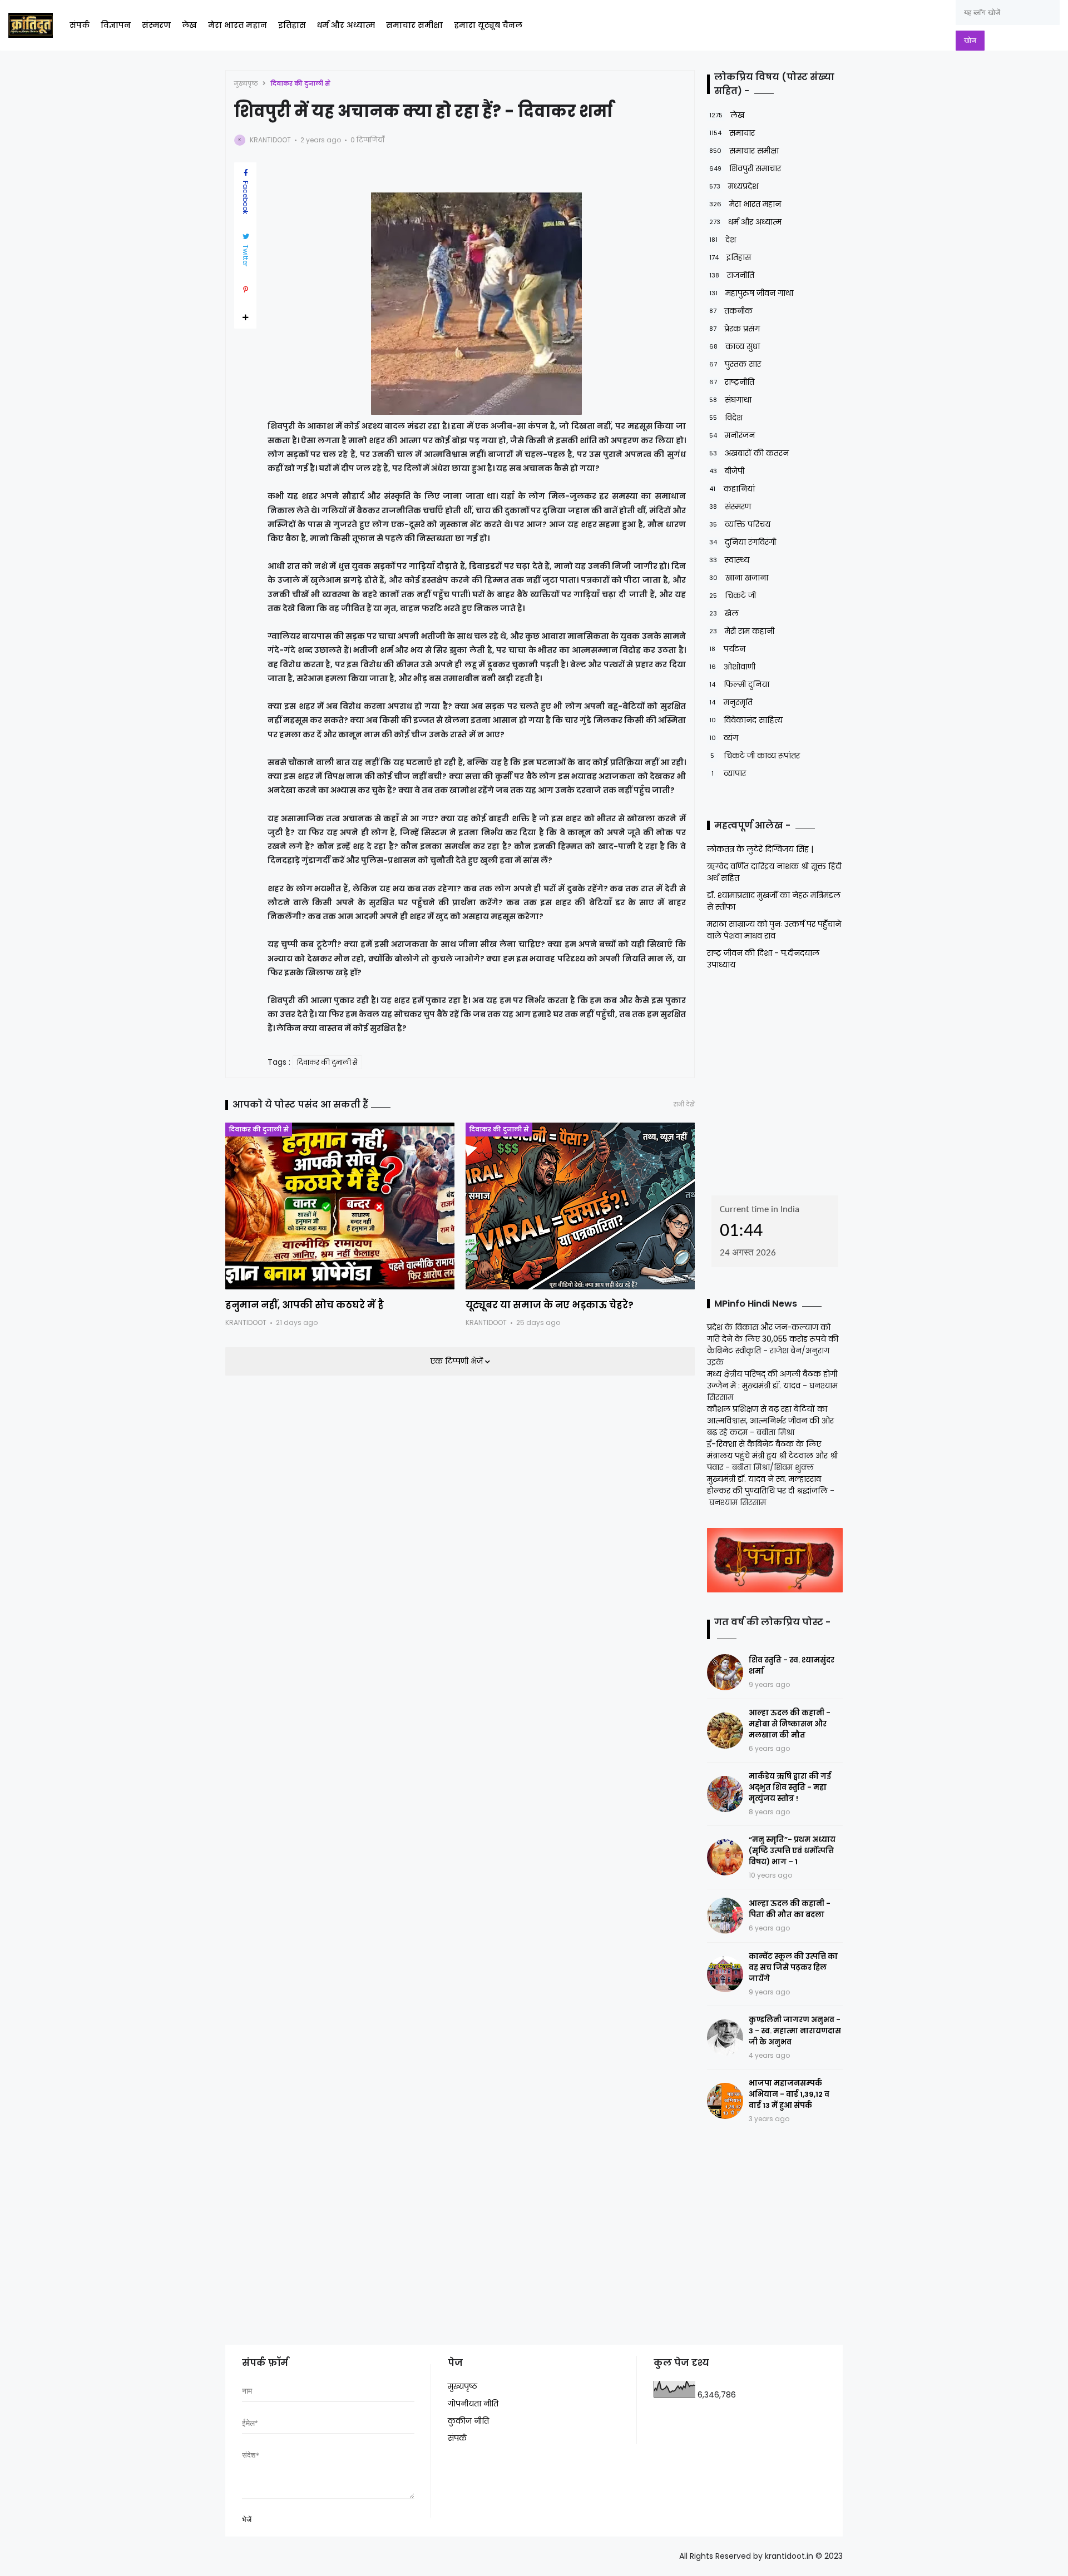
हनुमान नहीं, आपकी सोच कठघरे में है (305, 1305)
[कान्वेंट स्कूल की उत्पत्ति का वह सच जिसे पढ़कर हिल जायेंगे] (725, 1974)
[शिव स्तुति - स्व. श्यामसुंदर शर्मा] (725, 1672)
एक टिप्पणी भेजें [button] (458, 1361)
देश (723, 240)
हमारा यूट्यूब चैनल (488, 25)
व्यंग (724, 738)
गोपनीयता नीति (473, 2404)
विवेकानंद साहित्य (746, 720)
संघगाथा (730, 400)
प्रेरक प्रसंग (735, 329)
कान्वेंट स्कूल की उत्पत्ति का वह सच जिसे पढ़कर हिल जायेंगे (793, 1967)
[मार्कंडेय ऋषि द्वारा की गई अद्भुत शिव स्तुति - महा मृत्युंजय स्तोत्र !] (725, 1794)
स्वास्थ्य (729, 560)
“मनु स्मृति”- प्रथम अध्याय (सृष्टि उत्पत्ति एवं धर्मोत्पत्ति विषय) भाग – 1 (792, 1851)
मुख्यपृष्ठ (246, 83)
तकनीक (731, 311)
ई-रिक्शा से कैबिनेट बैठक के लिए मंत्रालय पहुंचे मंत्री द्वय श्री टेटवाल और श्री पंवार (772, 1456)
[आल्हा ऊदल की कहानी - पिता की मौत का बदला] (725, 1916)
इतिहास (292, 25)
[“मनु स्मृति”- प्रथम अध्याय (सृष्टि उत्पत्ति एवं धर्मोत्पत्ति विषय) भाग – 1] (725, 1857)
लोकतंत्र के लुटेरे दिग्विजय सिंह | (760, 849)
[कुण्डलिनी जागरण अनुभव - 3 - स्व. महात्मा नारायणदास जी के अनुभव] (725, 2038)
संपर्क (80, 25)
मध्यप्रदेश (734, 186)
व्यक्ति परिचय (740, 524)
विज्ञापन (116, 25)
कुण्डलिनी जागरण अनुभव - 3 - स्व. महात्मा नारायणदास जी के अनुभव (795, 2031)
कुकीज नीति (468, 2421)
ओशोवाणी (732, 667)
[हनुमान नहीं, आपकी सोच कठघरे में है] (340, 1206)
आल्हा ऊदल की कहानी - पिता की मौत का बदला (790, 1909)
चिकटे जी (733, 595)
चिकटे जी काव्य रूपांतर (755, 756)
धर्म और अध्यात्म (346, 25)
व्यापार (729, 773)
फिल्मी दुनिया (739, 684)
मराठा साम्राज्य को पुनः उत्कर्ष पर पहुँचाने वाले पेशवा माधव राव (774, 930)
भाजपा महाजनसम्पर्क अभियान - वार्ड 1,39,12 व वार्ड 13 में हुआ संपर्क (789, 2094)
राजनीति (732, 275)
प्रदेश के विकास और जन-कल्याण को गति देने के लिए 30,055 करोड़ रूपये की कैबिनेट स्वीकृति (773, 1339)
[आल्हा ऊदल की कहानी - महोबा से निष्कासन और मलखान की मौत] (725, 1731)
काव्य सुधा (735, 346)
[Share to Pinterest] (245, 290)
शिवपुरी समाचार (745, 168)
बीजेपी (727, 471)
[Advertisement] (777, 1079)
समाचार (732, 133)
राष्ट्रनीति (732, 382)
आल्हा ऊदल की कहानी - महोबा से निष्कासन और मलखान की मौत (790, 1724)
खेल (724, 613)
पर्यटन (727, 649)
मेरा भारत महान (238, 25)
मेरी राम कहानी (742, 631)
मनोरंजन (732, 435)
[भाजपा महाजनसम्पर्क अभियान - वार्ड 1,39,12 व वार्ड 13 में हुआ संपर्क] (725, 2101)
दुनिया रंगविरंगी (743, 542)
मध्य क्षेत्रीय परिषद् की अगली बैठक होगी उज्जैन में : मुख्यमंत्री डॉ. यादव (772, 1380)
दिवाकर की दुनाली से (300, 83)
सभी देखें (684, 1105)
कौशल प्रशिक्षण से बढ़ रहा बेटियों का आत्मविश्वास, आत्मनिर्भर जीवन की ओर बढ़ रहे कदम (770, 1421)
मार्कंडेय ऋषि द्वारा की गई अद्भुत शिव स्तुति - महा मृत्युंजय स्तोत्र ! (790, 1787)
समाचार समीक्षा (414, 25)
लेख (189, 25)
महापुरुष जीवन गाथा (751, 293)
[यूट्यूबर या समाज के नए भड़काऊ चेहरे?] (580, 1206)
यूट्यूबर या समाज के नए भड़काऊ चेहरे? (550, 1305)
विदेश (726, 418)
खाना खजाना (739, 578)
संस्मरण (156, 25)
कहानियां (732, 489)
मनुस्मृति (731, 702)
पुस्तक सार (735, 364)
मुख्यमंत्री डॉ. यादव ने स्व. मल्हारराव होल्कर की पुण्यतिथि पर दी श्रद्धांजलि (767, 1485)
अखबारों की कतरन (749, 453)
